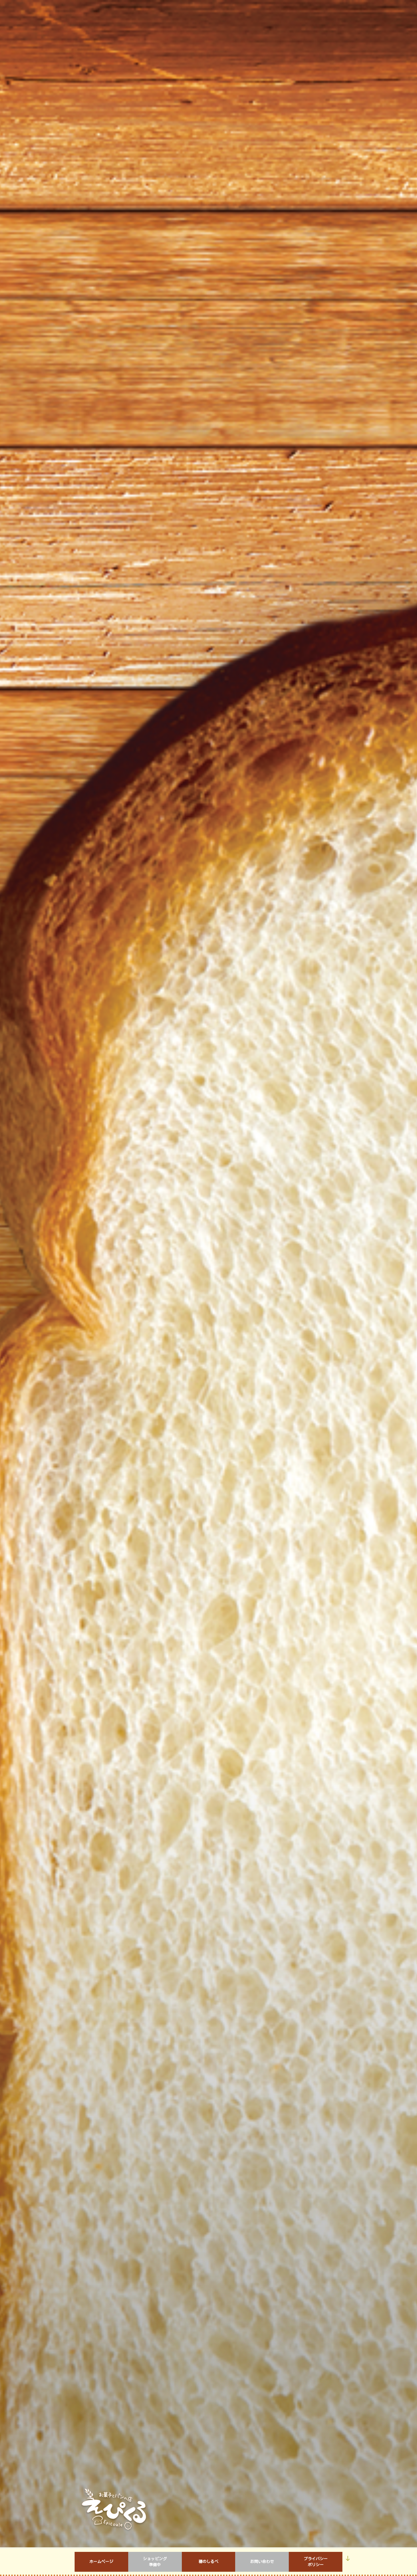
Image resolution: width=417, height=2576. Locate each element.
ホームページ (101, 2562)
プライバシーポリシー (316, 2562)
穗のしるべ (208, 2562)
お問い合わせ (262, 2562)
